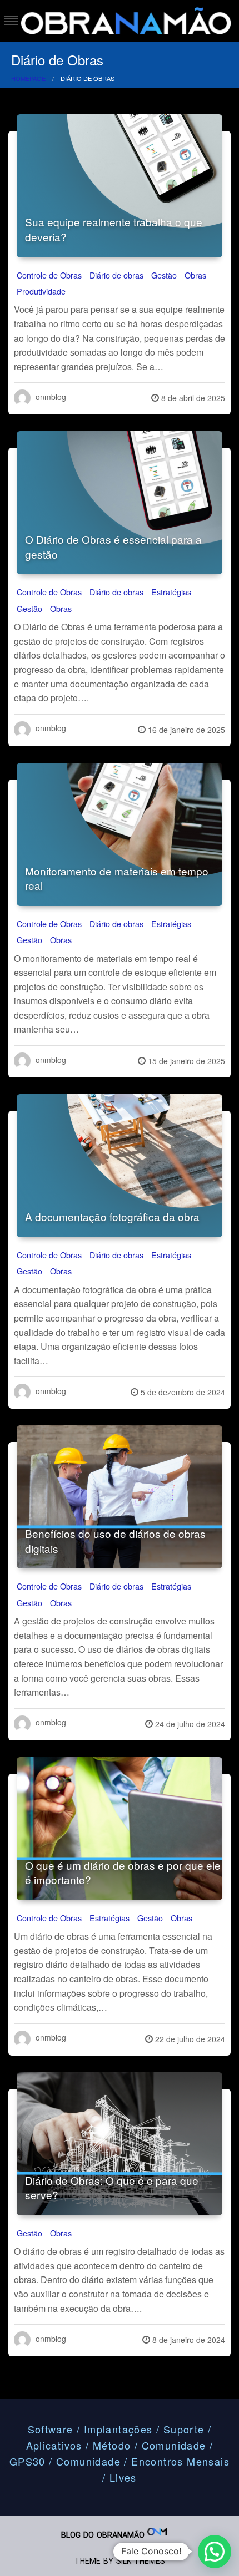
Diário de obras (116, 275)
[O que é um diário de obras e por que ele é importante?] (120, 1829)
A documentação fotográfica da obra (112, 1216)
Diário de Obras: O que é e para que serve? (112, 2188)
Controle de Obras (49, 275)
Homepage (28, 78)
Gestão (164, 275)
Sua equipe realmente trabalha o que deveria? (114, 229)
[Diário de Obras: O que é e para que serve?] (120, 2144)
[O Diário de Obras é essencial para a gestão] (120, 503)
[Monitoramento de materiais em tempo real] (120, 834)
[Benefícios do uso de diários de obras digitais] (120, 1497)
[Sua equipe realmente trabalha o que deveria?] (120, 186)
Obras (195, 275)
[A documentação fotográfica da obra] (120, 1166)
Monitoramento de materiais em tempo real (117, 878)
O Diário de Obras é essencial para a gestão (113, 546)
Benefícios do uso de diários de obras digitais (115, 1541)
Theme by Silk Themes (120, 2561)
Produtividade (41, 291)
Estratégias (171, 592)
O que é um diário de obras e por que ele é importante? (123, 1872)
